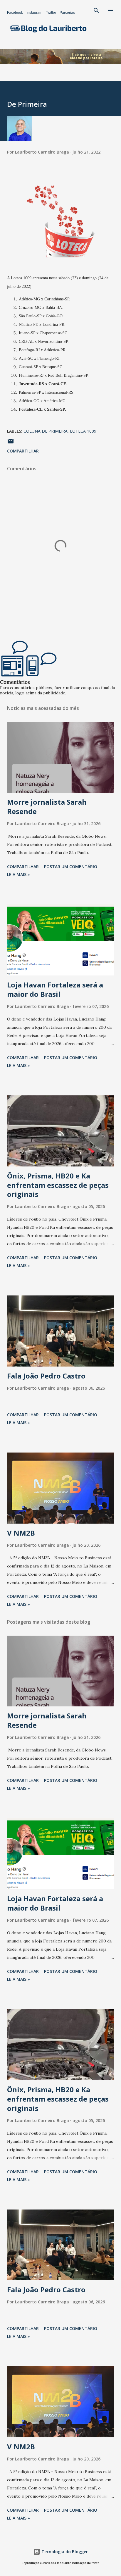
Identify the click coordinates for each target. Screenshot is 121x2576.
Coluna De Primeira (46, 431)
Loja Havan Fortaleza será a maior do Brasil (55, 989)
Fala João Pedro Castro (46, 1376)
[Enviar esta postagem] (11, 443)
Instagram (34, 13)
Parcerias (67, 13)
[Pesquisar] (96, 11)
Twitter (51, 13)
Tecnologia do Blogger (64, 2552)
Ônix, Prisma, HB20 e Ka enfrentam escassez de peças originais (58, 1185)
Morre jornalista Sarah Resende (47, 807)
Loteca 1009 (83, 431)
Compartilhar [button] (23, 451)
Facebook (15, 13)
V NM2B (21, 1533)
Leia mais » (19, 874)
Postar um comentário (71, 867)
